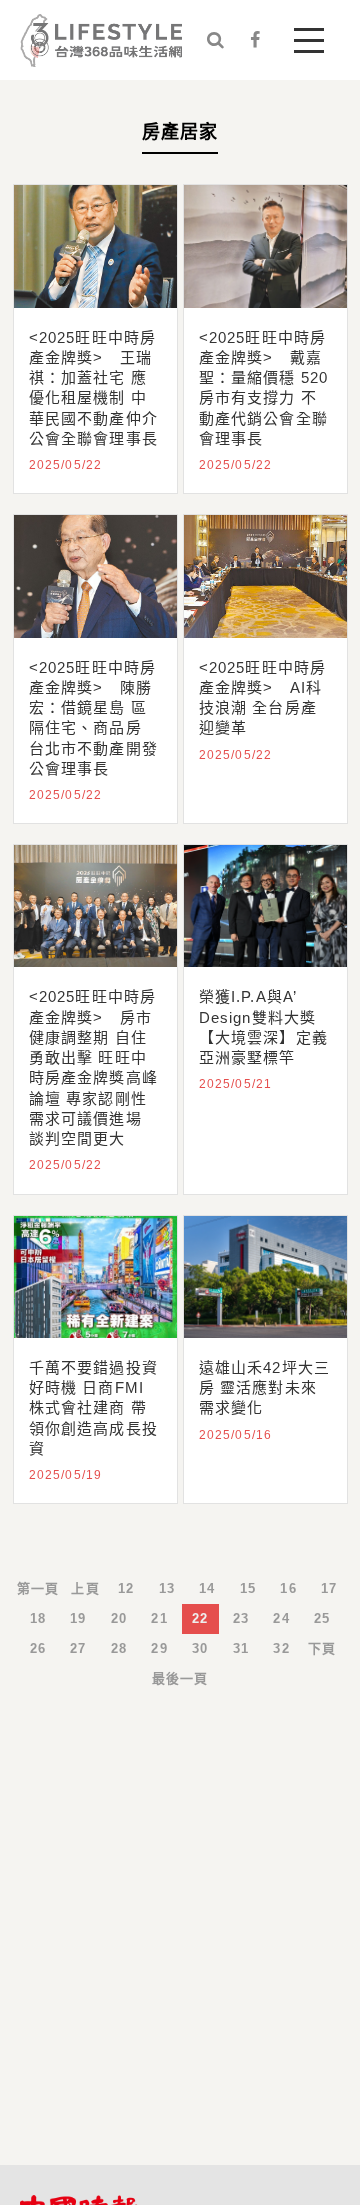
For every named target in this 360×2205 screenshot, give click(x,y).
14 (207, 1588)
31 (241, 1648)
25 (322, 1618)
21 (159, 1618)
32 (281, 1648)
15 (248, 1588)
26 (38, 1648)
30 (200, 1648)
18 (38, 1618)
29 (159, 1648)
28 (119, 1648)
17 (329, 1588)
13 (167, 1588)
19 (78, 1618)
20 (119, 1618)
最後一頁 (180, 1678)
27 (78, 1648)
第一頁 (38, 1588)
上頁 (85, 1588)
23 (241, 1618)
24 (281, 1618)
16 (288, 1588)
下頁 (322, 1648)
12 (126, 1588)
